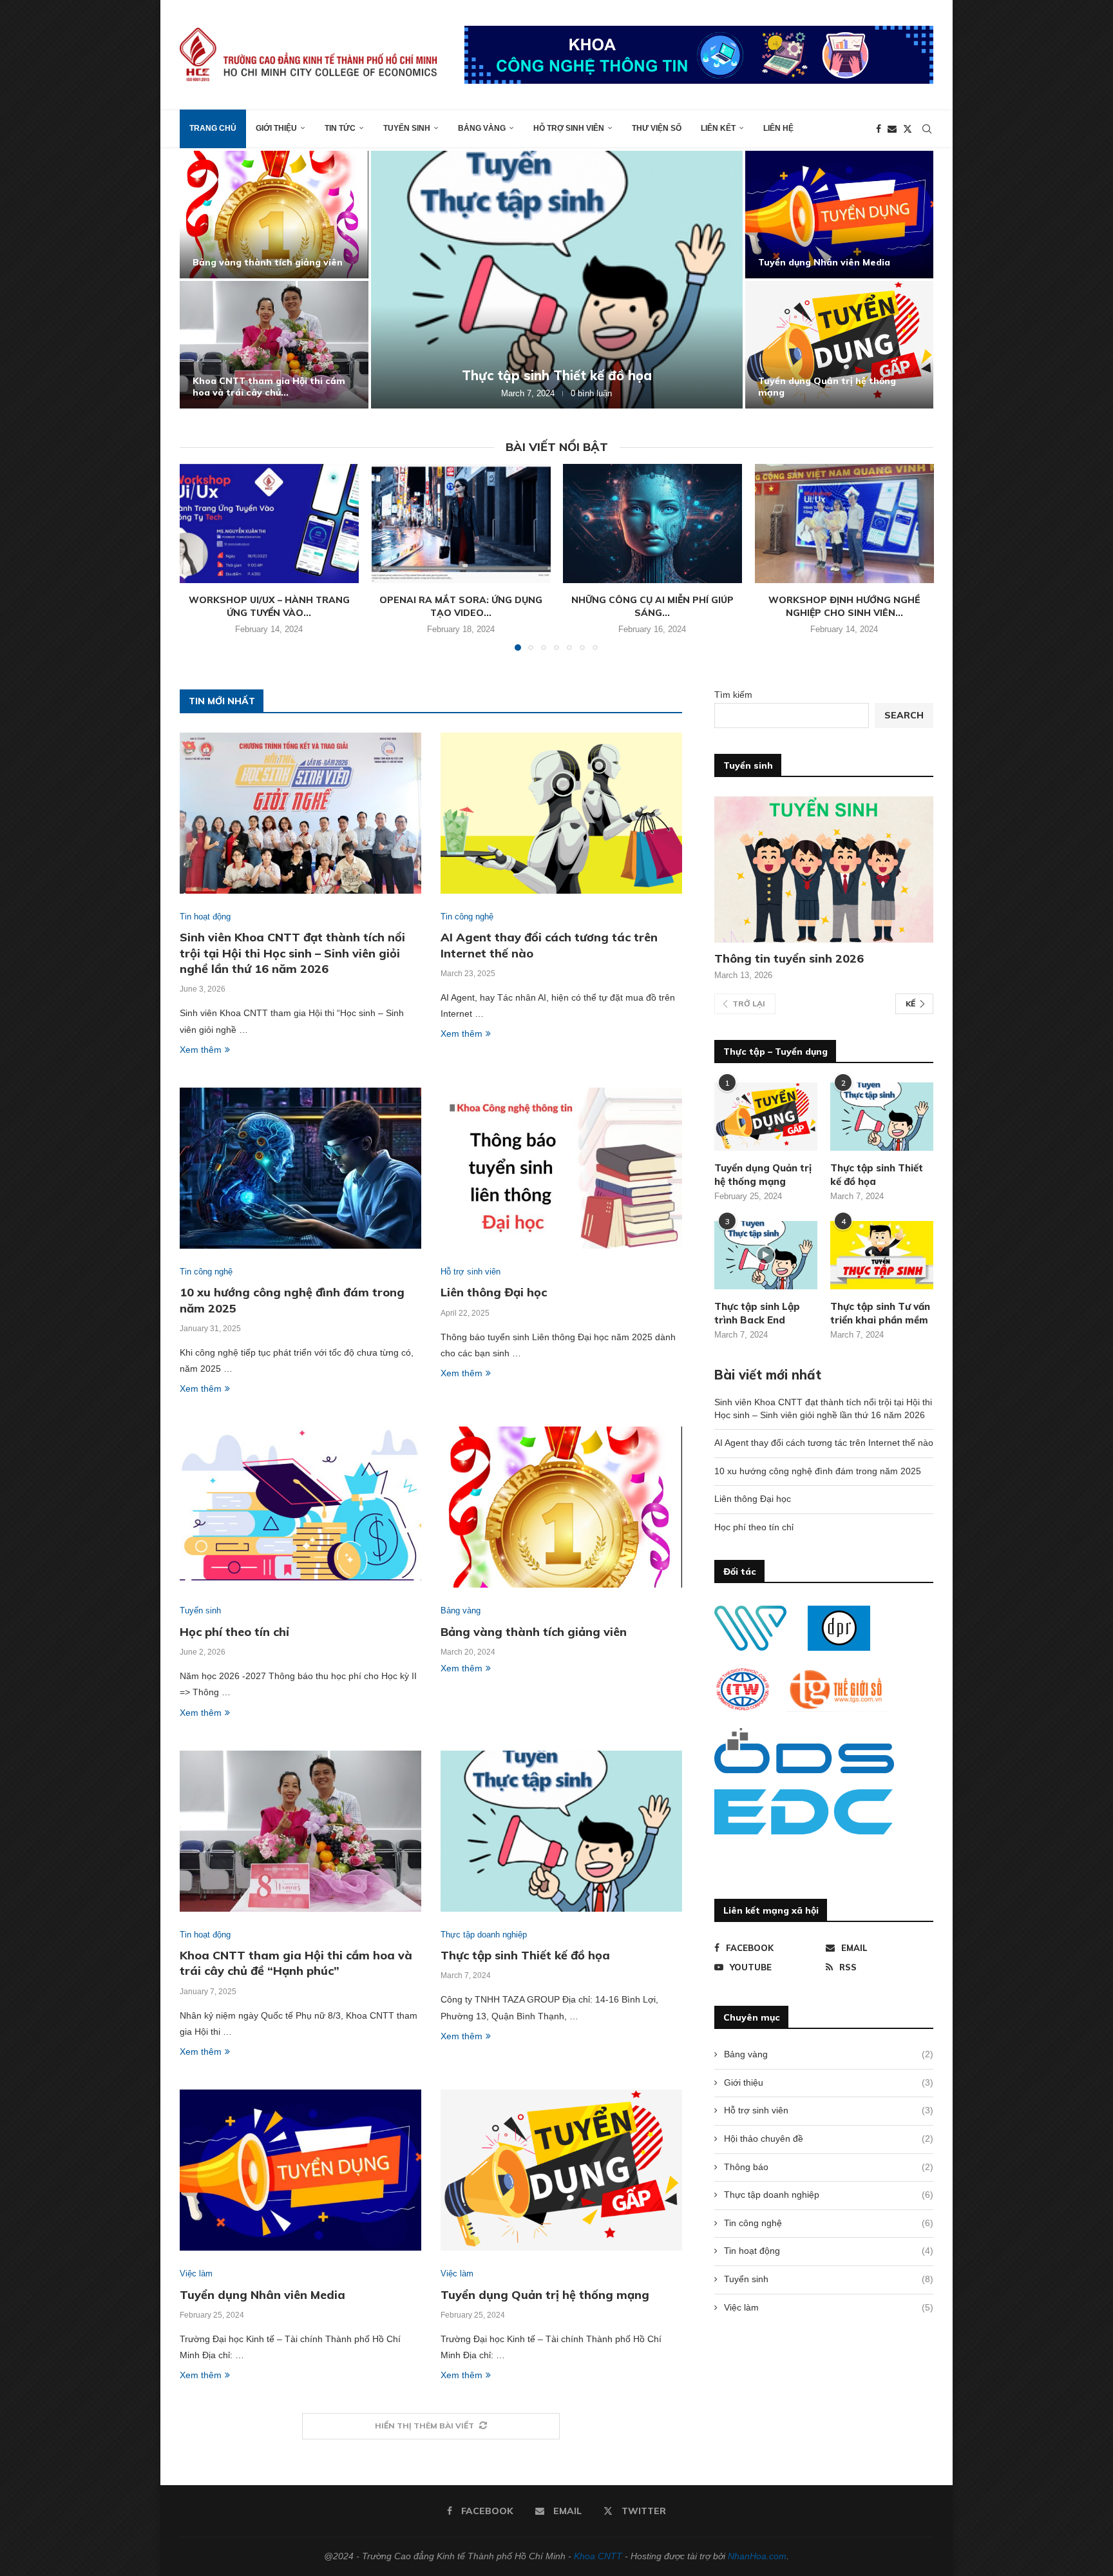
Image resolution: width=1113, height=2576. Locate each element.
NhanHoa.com (757, 2556)
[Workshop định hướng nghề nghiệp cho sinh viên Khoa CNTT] (844, 524)
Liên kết (718, 128)
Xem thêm (201, 1050)
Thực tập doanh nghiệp (829, 2195)
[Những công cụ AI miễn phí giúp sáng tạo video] (652, 524)
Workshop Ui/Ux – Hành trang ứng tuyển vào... (269, 606)
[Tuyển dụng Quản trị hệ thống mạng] (561, 2170)
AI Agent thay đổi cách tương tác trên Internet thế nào (269, 387)
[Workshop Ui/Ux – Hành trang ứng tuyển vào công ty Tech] (269, 524)
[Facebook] (879, 129)
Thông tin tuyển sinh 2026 (789, 958)
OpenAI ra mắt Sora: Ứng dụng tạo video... (461, 606)
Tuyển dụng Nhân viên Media (262, 2295)
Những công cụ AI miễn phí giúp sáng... (652, 606)
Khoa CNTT (598, 2556)
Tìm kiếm (733, 695)
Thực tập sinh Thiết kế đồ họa (525, 1955)
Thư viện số (657, 128)
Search (904, 715)
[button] (204, 279)
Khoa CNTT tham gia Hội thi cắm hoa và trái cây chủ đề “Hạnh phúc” (296, 1963)
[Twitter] (908, 129)
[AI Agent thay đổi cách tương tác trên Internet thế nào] (274, 345)
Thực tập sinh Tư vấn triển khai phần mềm (880, 1313)
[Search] (927, 129)
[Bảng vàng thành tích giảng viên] (561, 1507)
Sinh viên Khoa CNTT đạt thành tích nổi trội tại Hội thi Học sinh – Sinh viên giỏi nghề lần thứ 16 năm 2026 (292, 953)
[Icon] (766, 1255)
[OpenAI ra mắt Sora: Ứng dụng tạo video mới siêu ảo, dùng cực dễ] (461, 524)
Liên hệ (778, 128)
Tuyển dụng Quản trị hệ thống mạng (545, 2295)
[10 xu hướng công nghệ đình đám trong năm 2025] (557, 280)
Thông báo (829, 2167)
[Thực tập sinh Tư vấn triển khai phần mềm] (882, 1255)
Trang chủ (213, 128)
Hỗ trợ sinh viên (569, 128)
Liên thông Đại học (801, 262)
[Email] (892, 129)
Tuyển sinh (407, 128)
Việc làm (829, 2307)
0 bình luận (597, 393)
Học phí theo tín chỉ (803, 392)
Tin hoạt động (829, 2251)
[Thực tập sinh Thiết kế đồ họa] (561, 1831)
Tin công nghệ (829, 2223)
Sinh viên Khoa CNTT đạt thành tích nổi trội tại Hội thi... (266, 256)
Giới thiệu (276, 128)
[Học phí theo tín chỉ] (840, 345)
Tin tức (340, 128)
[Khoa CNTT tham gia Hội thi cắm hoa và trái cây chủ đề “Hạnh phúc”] (300, 1831)
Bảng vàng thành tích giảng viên (534, 1632)
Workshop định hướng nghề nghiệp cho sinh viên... (844, 606)
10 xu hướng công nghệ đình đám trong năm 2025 (557, 375)
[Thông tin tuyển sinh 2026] (824, 870)
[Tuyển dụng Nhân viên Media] (300, 2170)
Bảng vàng (482, 128)
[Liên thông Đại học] (840, 215)
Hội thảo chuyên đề (829, 2139)
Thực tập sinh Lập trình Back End (757, 1313)
